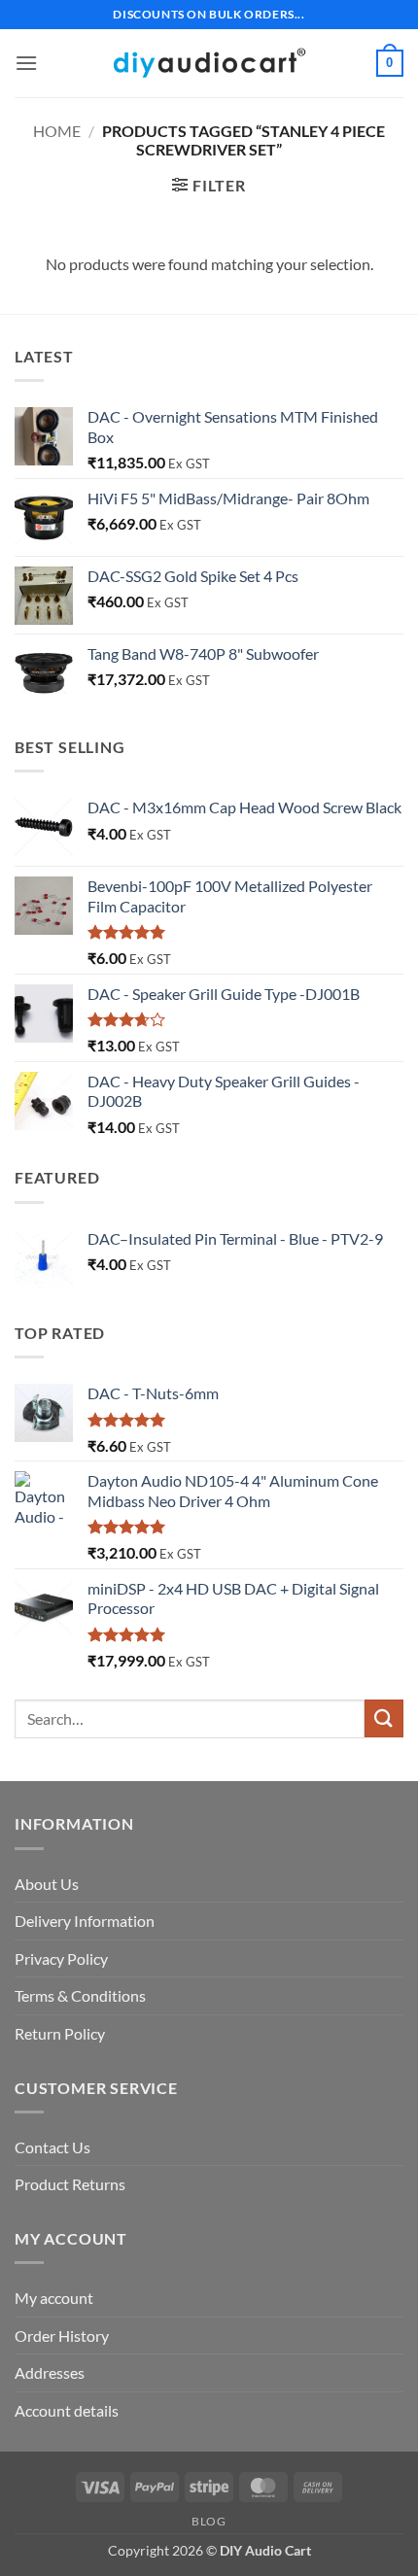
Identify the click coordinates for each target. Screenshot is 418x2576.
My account (54, 2298)
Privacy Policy (61, 1958)
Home (57, 131)
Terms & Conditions (80, 1995)
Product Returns (70, 2184)
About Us (47, 1884)
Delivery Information (85, 1921)
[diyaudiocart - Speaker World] (209, 63)
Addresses (50, 2372)
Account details (67, 2410)
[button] (26, 63)
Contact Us (52, 2147)
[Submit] (384, 1718)
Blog (209, 2521)
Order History (62, 2336)
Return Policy (60, 2033)
